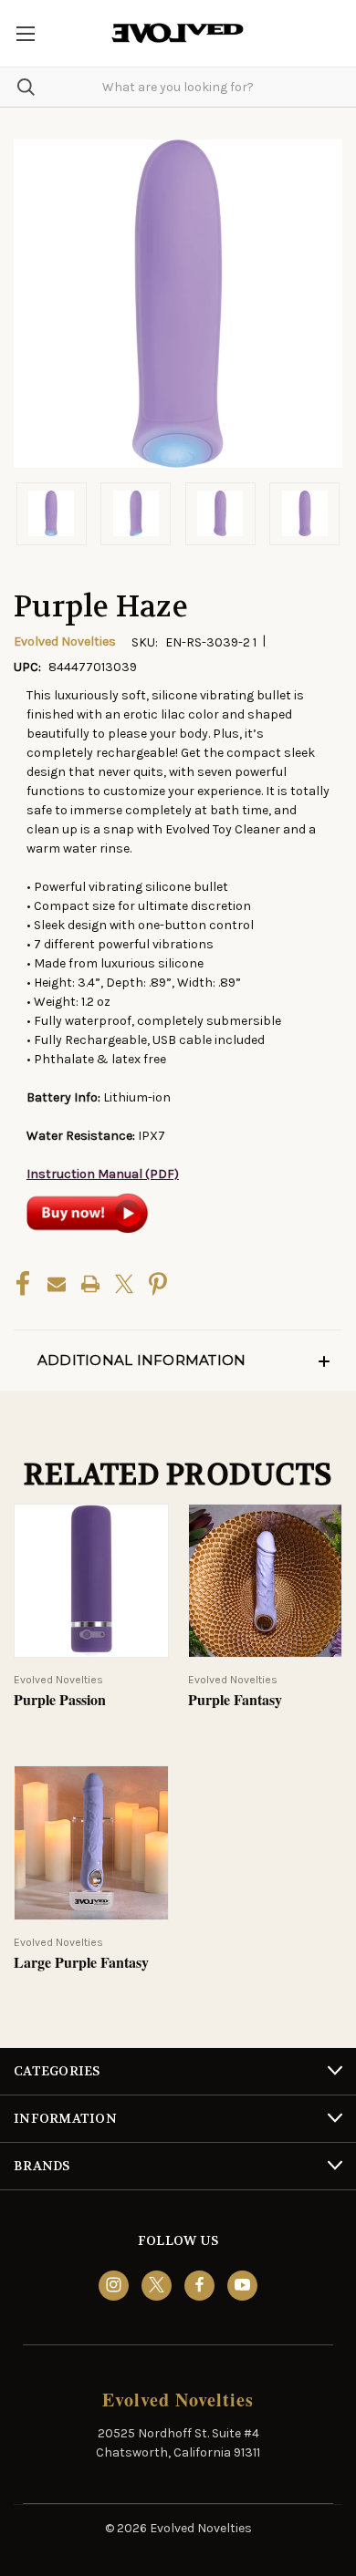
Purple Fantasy (235, 1700)
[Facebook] (23, 1284)
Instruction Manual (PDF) (103, 1174)
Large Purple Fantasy (81, 1963)
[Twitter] (124, 1284)
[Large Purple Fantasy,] (91, 1843)
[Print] (90, 1284)
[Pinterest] (158, 1284)
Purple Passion (60, 1700)
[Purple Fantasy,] (266, 1581)
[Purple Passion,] (91, 1581)
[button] (178, 1360)
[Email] (57, 1284)
